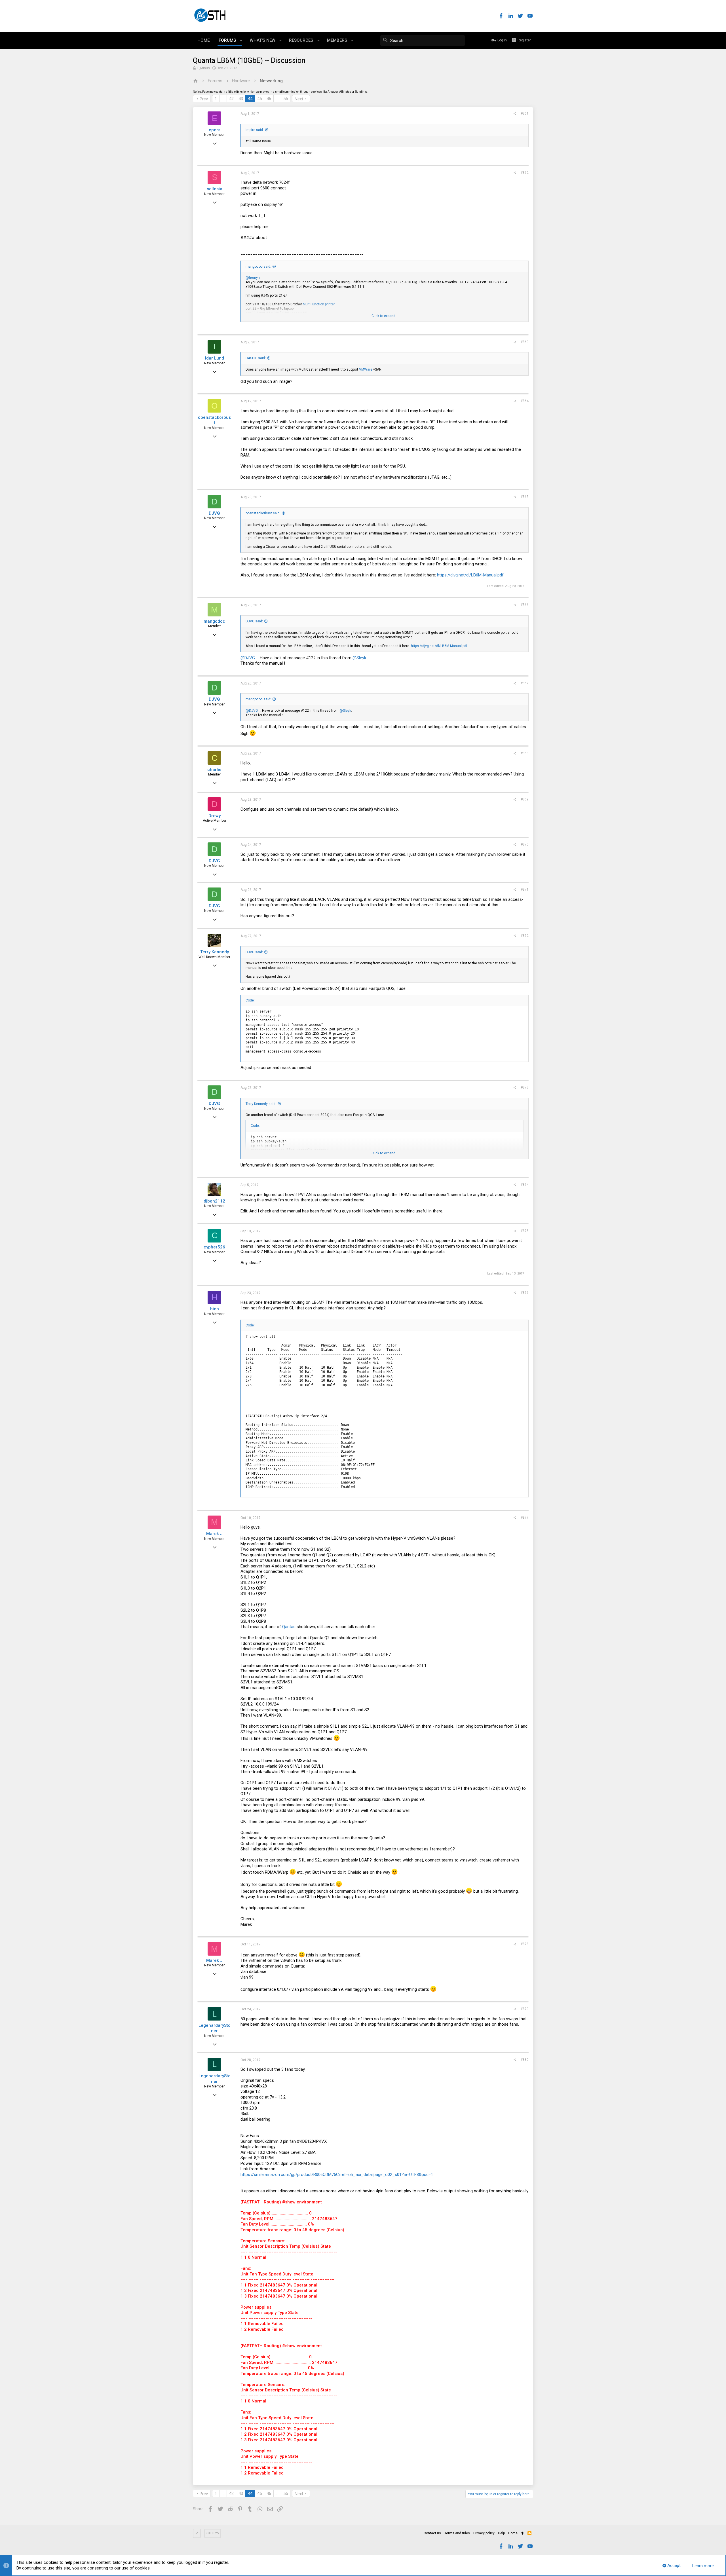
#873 (525, 1087)
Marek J (214, 1534)
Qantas (289, 1627)
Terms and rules (457, 2533)
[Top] (523, 2533)
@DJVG (248, 658)
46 (269, 99)
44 (250, 99)
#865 (525, 497)
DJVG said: (254, 621)
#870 (525, 844)
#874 (525, 1185)
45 (259, 99)
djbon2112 (214, 1201)
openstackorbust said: (263, 513)
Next (299, 99)
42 (231, 99)
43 (241, 99)
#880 (525, 2060)
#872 (525, 936)
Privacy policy (484, 2533)
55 (286, 99)
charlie (214, 770)
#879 (525, 2009)
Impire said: (255, 130)
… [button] (223, 99)
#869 (525, 799)
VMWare (366, 369)
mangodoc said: (258, 267)
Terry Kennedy (215, 952)
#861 (525, 113)
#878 (525, 1944)
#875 (525, 1231)
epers (215, 130)
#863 (525, 342)
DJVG (214, 513)
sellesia (215, 189)
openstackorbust (214, 420)
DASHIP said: (256, 358)
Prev (204, 99)
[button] (241, 41)
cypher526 (214, 1247)
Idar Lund (215, 358)
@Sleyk (359, 658)
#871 (525, 889)
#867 (525, 683)
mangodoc (214, 621)
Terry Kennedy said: (261, 1104)
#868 (525, 753)
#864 (525, 401)
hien (215, 1309)
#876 (525, 1293)
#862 (525, 173)
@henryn (253, 278)
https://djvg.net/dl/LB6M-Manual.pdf (470, 575)
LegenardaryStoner (215, 2028)
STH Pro (213, 2533)
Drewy (215, 816)
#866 (525, 605)
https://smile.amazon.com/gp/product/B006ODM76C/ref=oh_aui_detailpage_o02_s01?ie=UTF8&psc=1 (337, 2175)
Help (501, 2533)
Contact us (432, 2533)
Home (513, 2533)
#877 (525, 1518)
